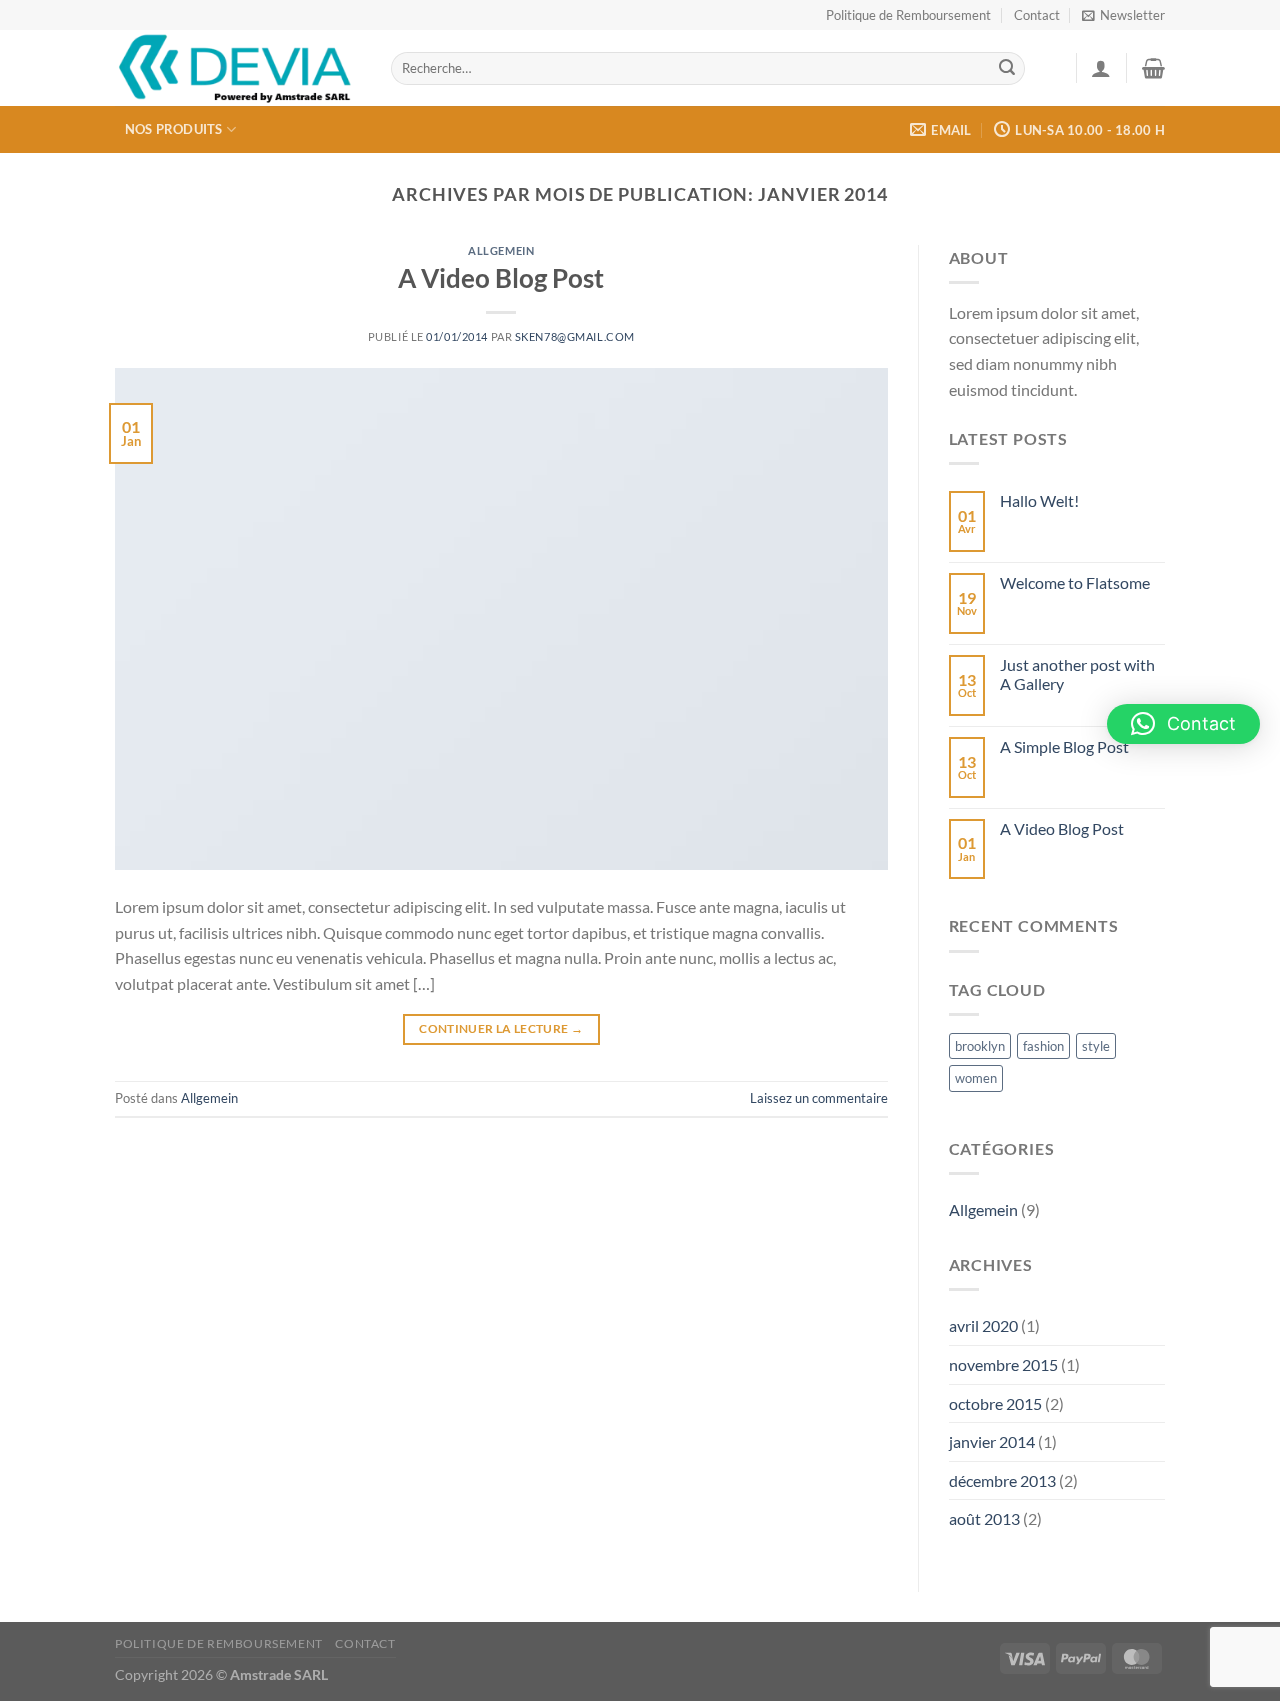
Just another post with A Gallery (1077, 674)
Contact (1037, 15)
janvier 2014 (992, 1441)
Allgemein (501, 250)
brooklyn (980, 1046)
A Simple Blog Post (1064, 746)
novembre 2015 (1003, 1364)
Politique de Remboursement (908, 15)
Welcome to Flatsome (1075, 582)
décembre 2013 (1002, 1480)
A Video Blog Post (501, 278)
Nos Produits (174, 129)
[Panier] (1153, 68)
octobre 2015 (995, 1403)
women (976, 1078)
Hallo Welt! (1039, 500)
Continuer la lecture (501, 1028)
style (1096, 1046)
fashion (1043, 1046)
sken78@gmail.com (575, 336)
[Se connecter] (1101, 68)
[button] (1183, 724)
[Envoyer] (1007, 69)
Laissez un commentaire (819, 1098)
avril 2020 (983, 1325)
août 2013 (984, 1518)
